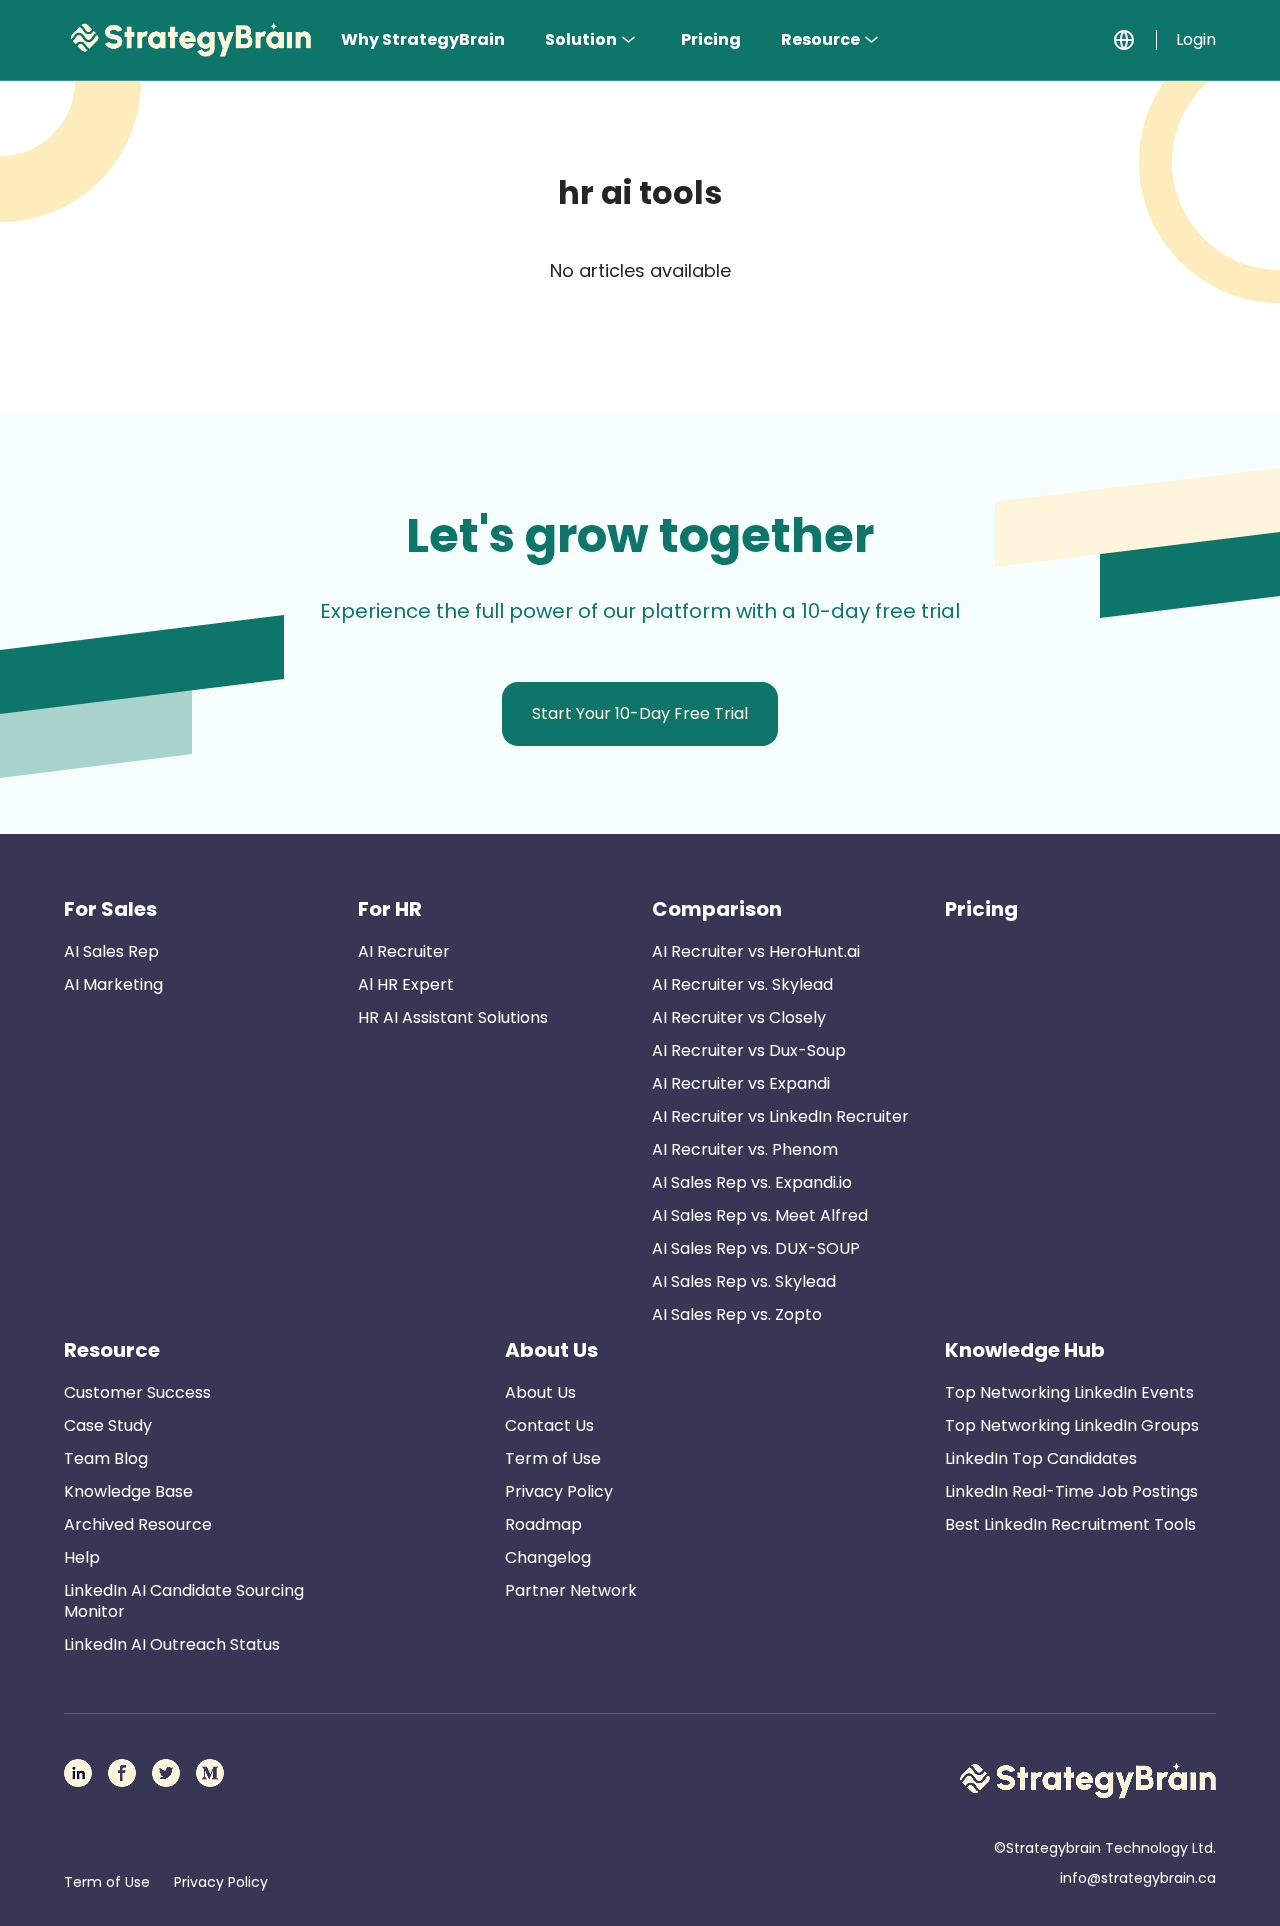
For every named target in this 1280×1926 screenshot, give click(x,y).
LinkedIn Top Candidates (1041, 1458)
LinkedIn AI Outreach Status (172, 1644)
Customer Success (137, 1392)
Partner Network (571, 1590)
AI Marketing (113, 984)
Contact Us (549, 1425)
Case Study (108, 1425)
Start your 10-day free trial (640, 713)
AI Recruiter (404, 951)
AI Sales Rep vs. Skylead (744, 1281)
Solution (581, 39)
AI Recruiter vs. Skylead (742, 984)
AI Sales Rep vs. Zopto (737, 1314)
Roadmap (543, 1524)
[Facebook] (122, 1773)
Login (1196, 39)
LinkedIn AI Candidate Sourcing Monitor (184, 1601)
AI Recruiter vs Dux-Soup (749, 1050)
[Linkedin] (78, 1773)
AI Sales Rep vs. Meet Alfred (760, 1215)
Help (82, 1557)
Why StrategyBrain (423, 39)
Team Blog (106, 1458)
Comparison (717, 909)
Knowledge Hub (1025, 1350)
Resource (820, 39)
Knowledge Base (128, 1491)
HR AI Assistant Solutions (453, 1017)
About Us (551, 1350)
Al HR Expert (406, 984)
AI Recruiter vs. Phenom (745, 1149)
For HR (390, 909)
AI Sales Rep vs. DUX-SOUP (756, 1248)
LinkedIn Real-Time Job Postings (1071, 1491)
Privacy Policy (559, 1491)
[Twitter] (166, 1773)
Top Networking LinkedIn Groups (1072, 1425)
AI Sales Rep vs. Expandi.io (752, 1182)
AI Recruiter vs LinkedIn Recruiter (780, 1116)
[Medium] (210, 1773)
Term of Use (553, 1458)
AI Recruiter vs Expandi (741, 1083)
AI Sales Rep (111, 951)
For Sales (110, 909)
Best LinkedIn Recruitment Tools (1070, 1524)
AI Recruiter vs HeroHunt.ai (756, 951)
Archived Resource (138, 1524)
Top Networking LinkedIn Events (1069, 1392)
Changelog (548, 1557)
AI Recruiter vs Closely (739, 1017)
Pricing (711, 39)
